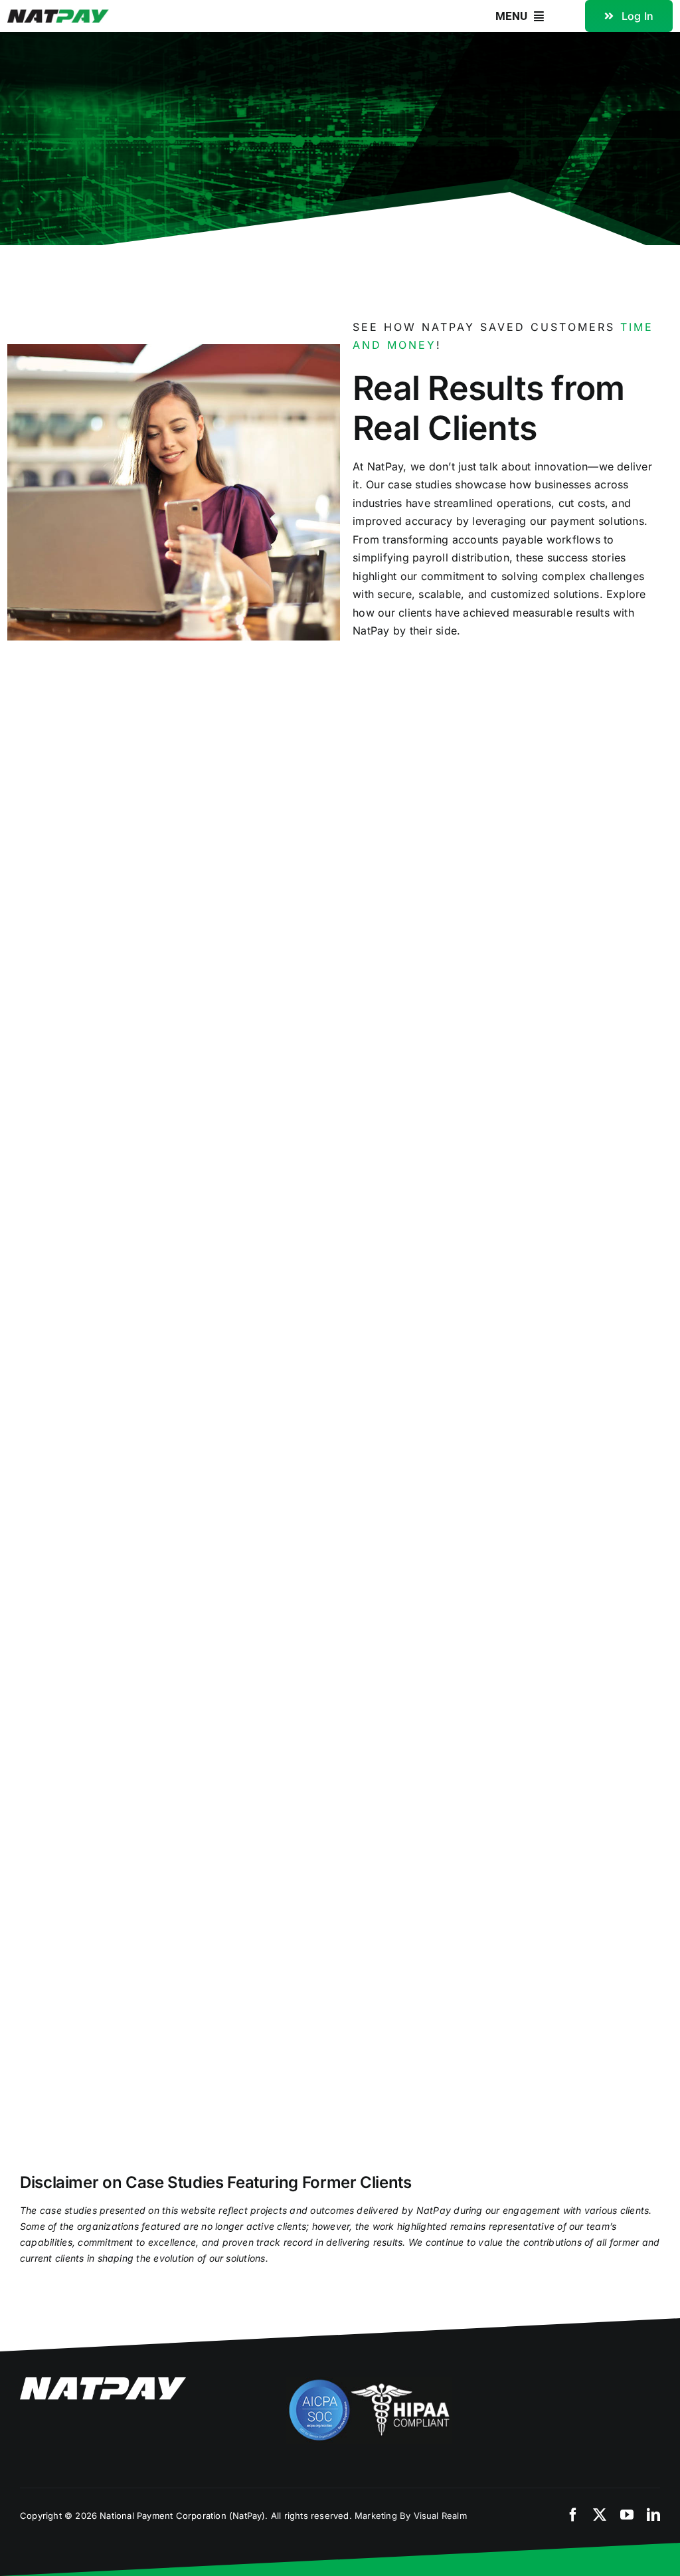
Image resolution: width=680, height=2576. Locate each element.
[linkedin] (653, 2515)
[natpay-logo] (58, 15)
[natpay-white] (103, 2383)
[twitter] (600, 2515)
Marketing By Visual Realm (411, 2516)
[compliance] (369, 2383)
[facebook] (573, 2515)
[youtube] (627, 2515)
